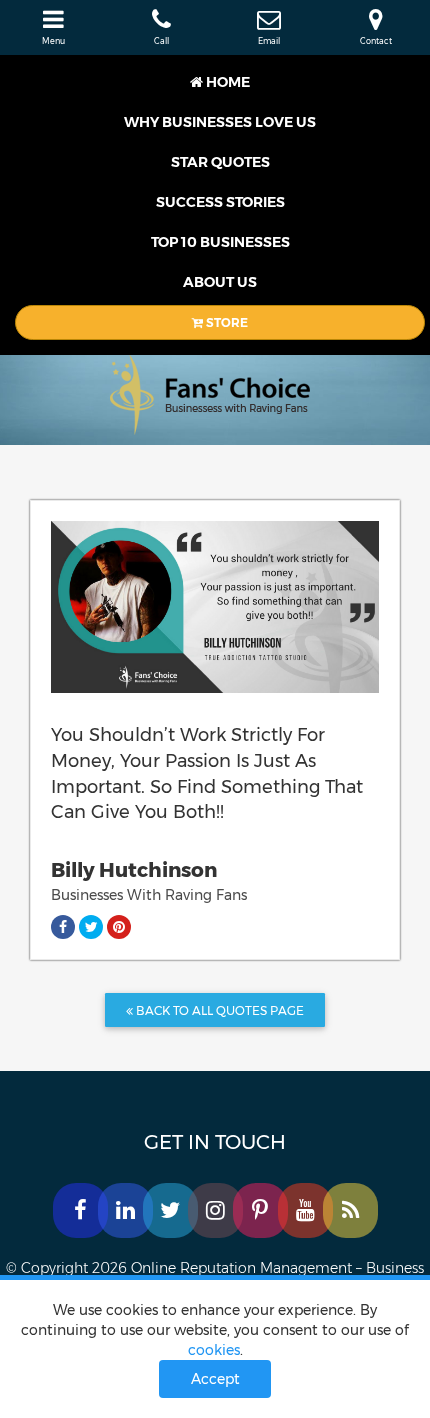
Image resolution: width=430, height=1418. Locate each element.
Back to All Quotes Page (218, 1010)
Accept (215, 1379)
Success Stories (220, 202)
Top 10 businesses (220, 242)
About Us (220, 282)
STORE (225, 322)
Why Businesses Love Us (220, 122)
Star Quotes (220, 162)
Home (226, 82)
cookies (214, 1350)
